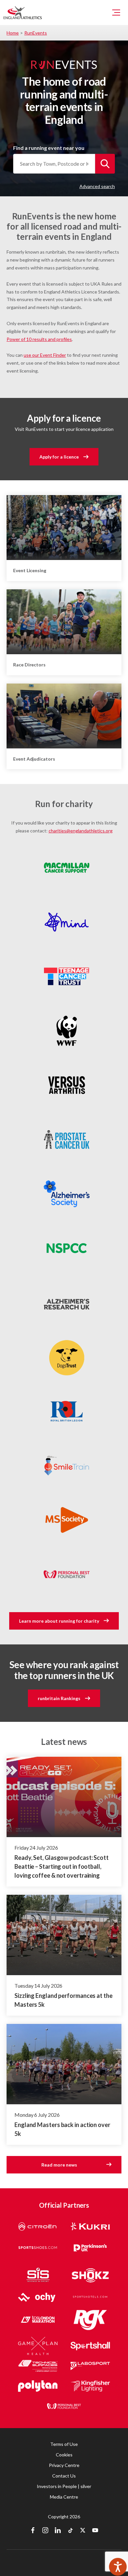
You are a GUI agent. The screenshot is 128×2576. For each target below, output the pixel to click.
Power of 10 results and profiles (39, 339)
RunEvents (36, 33)
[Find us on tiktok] (70, 2531)
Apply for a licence (59, 457)
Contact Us (64, 2476)
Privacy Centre (64, 2465)
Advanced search (97, 186)
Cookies (64, 2455)
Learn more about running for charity (59, 1621)
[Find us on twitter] (83, 2531)
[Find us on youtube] (95, 2531)
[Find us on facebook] (33, 2531)
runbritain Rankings (59, 1698)
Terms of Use (64, 2444)
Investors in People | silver (64, 2486)
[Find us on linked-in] (58, 2531)
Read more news (59, 2165)
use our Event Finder (45, 355)
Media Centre (64, 2497)
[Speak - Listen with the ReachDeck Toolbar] (118, 2567)
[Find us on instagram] (45, 2531)
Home (13, 33)
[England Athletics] (23, 13)
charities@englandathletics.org (81, 831)
